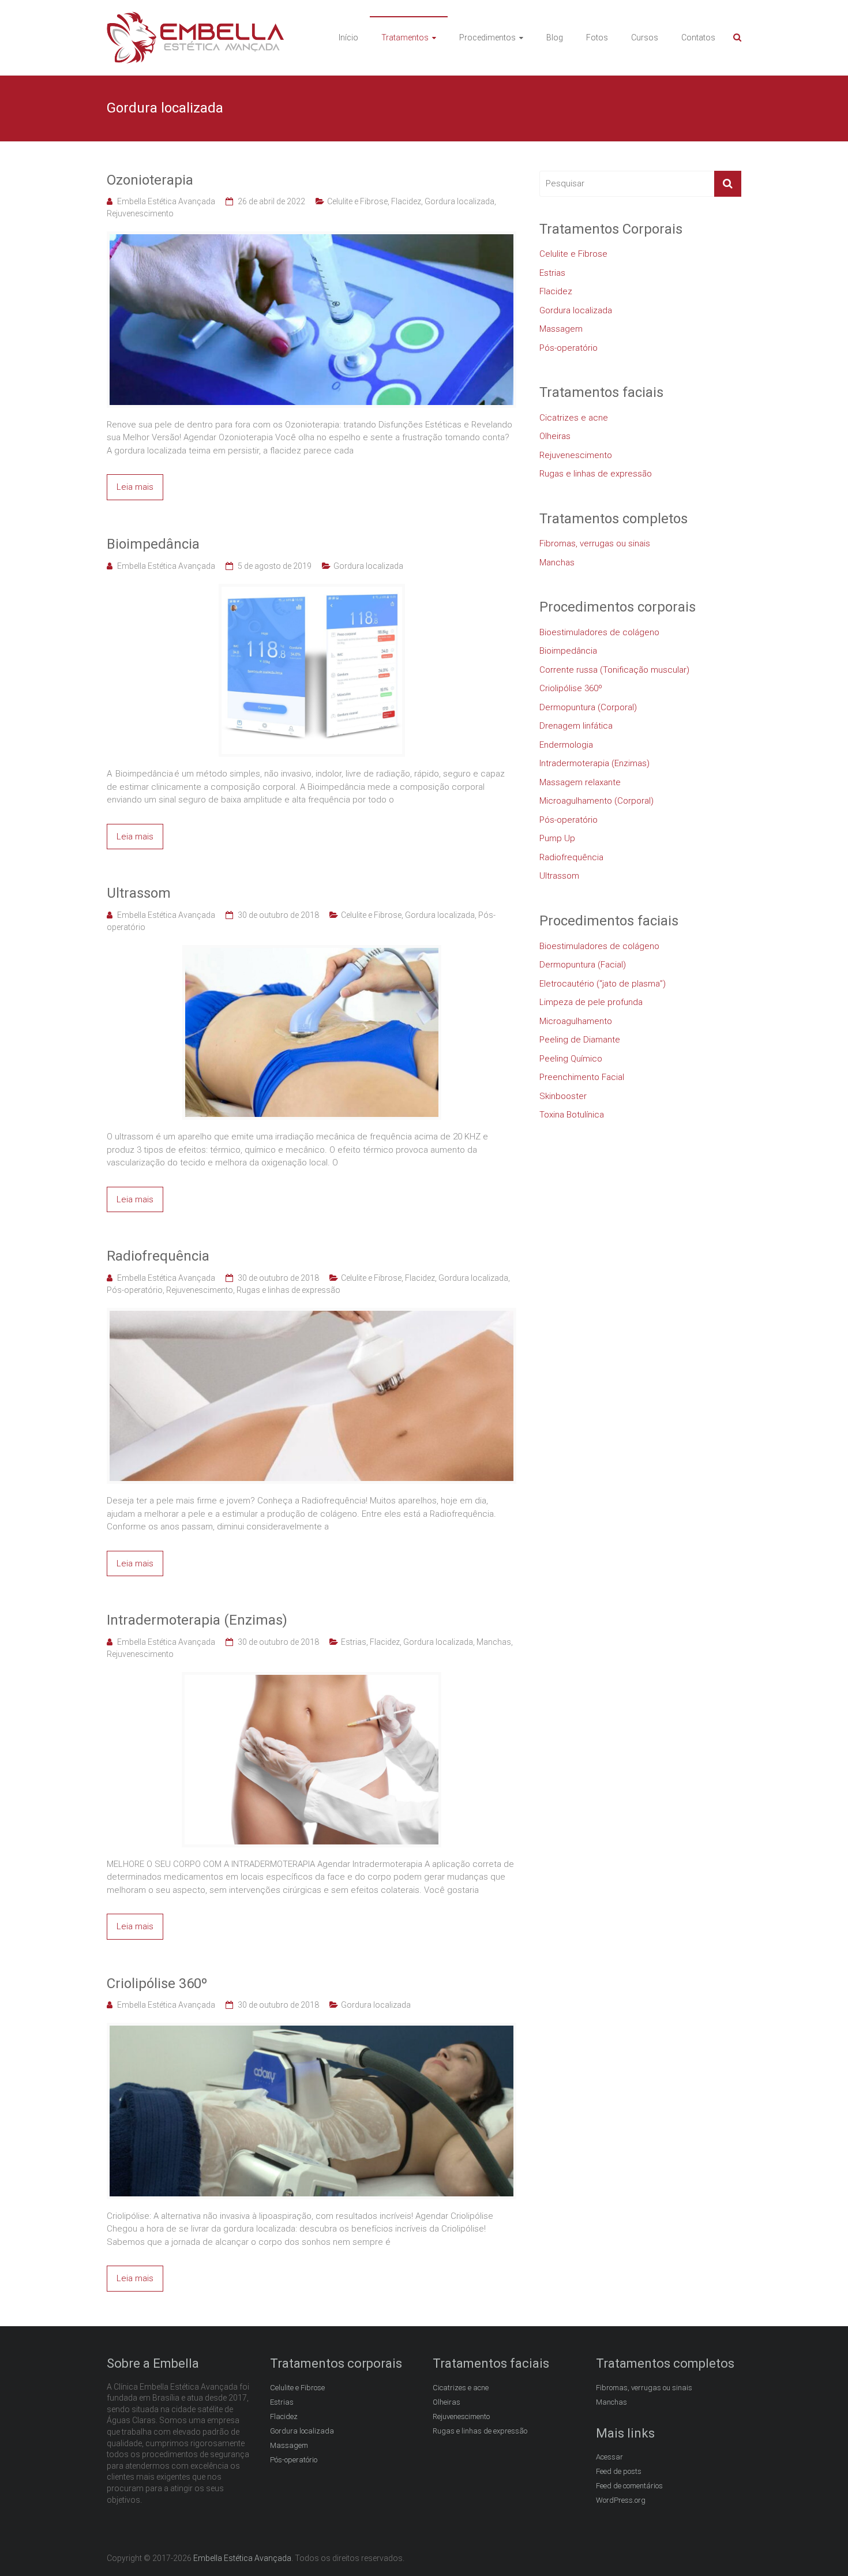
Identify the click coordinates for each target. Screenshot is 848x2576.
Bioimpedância (153, 544)
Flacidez (406, 201)
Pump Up (557, 838)
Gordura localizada (459, 201)
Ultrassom (139, 893)
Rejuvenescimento (140, 213)
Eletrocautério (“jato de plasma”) (603, 984)
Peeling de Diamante (580, 1040)
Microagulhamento (576, 1021)
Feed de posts (619, 2471)
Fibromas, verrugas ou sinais (595, 543)
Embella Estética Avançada (166, 201)
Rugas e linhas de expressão (288, 1290)
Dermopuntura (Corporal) (588, 707)
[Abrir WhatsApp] (819, 2547)
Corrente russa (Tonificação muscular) (614, 670)
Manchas (494, 1642)
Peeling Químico (571, 1059)
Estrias (354, 1642)
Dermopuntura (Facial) (583, 965)
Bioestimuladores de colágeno (599, 632)
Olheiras (555, 436)
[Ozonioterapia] (312, 238)
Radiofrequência (158, 1256)
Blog (555, 38)
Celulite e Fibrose (357, 201)
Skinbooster (563, 1096)
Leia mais (135, 487)
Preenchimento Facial (582, 1077)
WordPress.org (621, 2500)
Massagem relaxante (580, 782)
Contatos (698, 38)
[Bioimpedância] (312, 590)
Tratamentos (405, 38)
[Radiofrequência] (312, 1314)
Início (348, 38)
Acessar (609, 2457)
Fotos (597, 38)
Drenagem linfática (576, 726)
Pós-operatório (135, 1290)
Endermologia (566, 745)
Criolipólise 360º (157, 1983)
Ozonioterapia (150, 180)
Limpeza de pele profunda (591, 1002)
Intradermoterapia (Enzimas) (197, 1620)
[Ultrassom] (312, 951)
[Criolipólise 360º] (312, 2029)
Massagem (561, 329)
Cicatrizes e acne (574, 418)
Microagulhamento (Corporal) (596, 801)
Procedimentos (487, 38)
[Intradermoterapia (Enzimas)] (312, 1678)
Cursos (645, 38)
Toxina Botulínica (572, 1115)
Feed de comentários (629, 2486)
